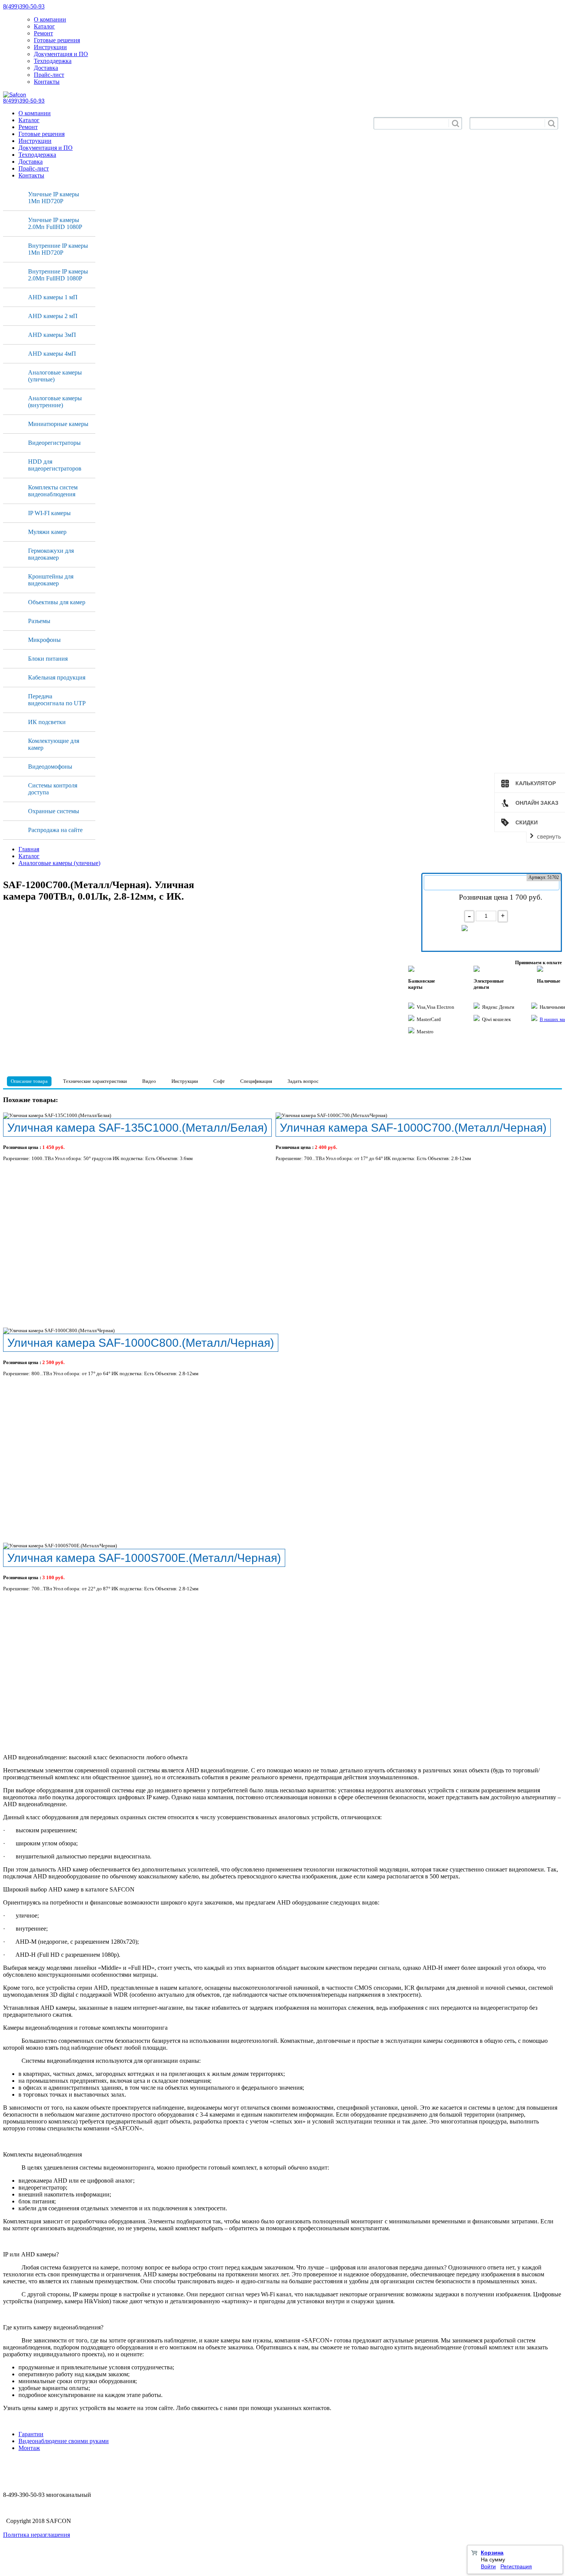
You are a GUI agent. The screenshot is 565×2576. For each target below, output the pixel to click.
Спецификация (256, 1081)
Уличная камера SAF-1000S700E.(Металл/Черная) (144, 1558)
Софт (219, 1081)
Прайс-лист (49, 75)
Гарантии (31, 2434)
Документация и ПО (61, 54)
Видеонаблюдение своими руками (64, 2441)
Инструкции (50, 47)
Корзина (492, 2553)
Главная (29, 849)
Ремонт (43, 33)
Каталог (44, 26)
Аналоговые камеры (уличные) (59, 863)
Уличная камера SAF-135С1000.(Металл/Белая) (137, 1127)
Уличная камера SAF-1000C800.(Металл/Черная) (141, 1343)
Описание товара (29, 1081)
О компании (50, 19)
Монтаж (29, 2448)
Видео (149, 1081)
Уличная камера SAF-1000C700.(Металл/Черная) (413, 1127)
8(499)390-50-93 (24, 6)
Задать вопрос (303, 1081)
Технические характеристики (95, 1081)
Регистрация (516, 2566)
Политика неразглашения (37, 2535)
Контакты (47, 82)
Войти (488, 2566)
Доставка (46, 68)
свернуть (549, 836)
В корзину (495, 932)
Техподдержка (53, 61)
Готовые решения (57, 40)
